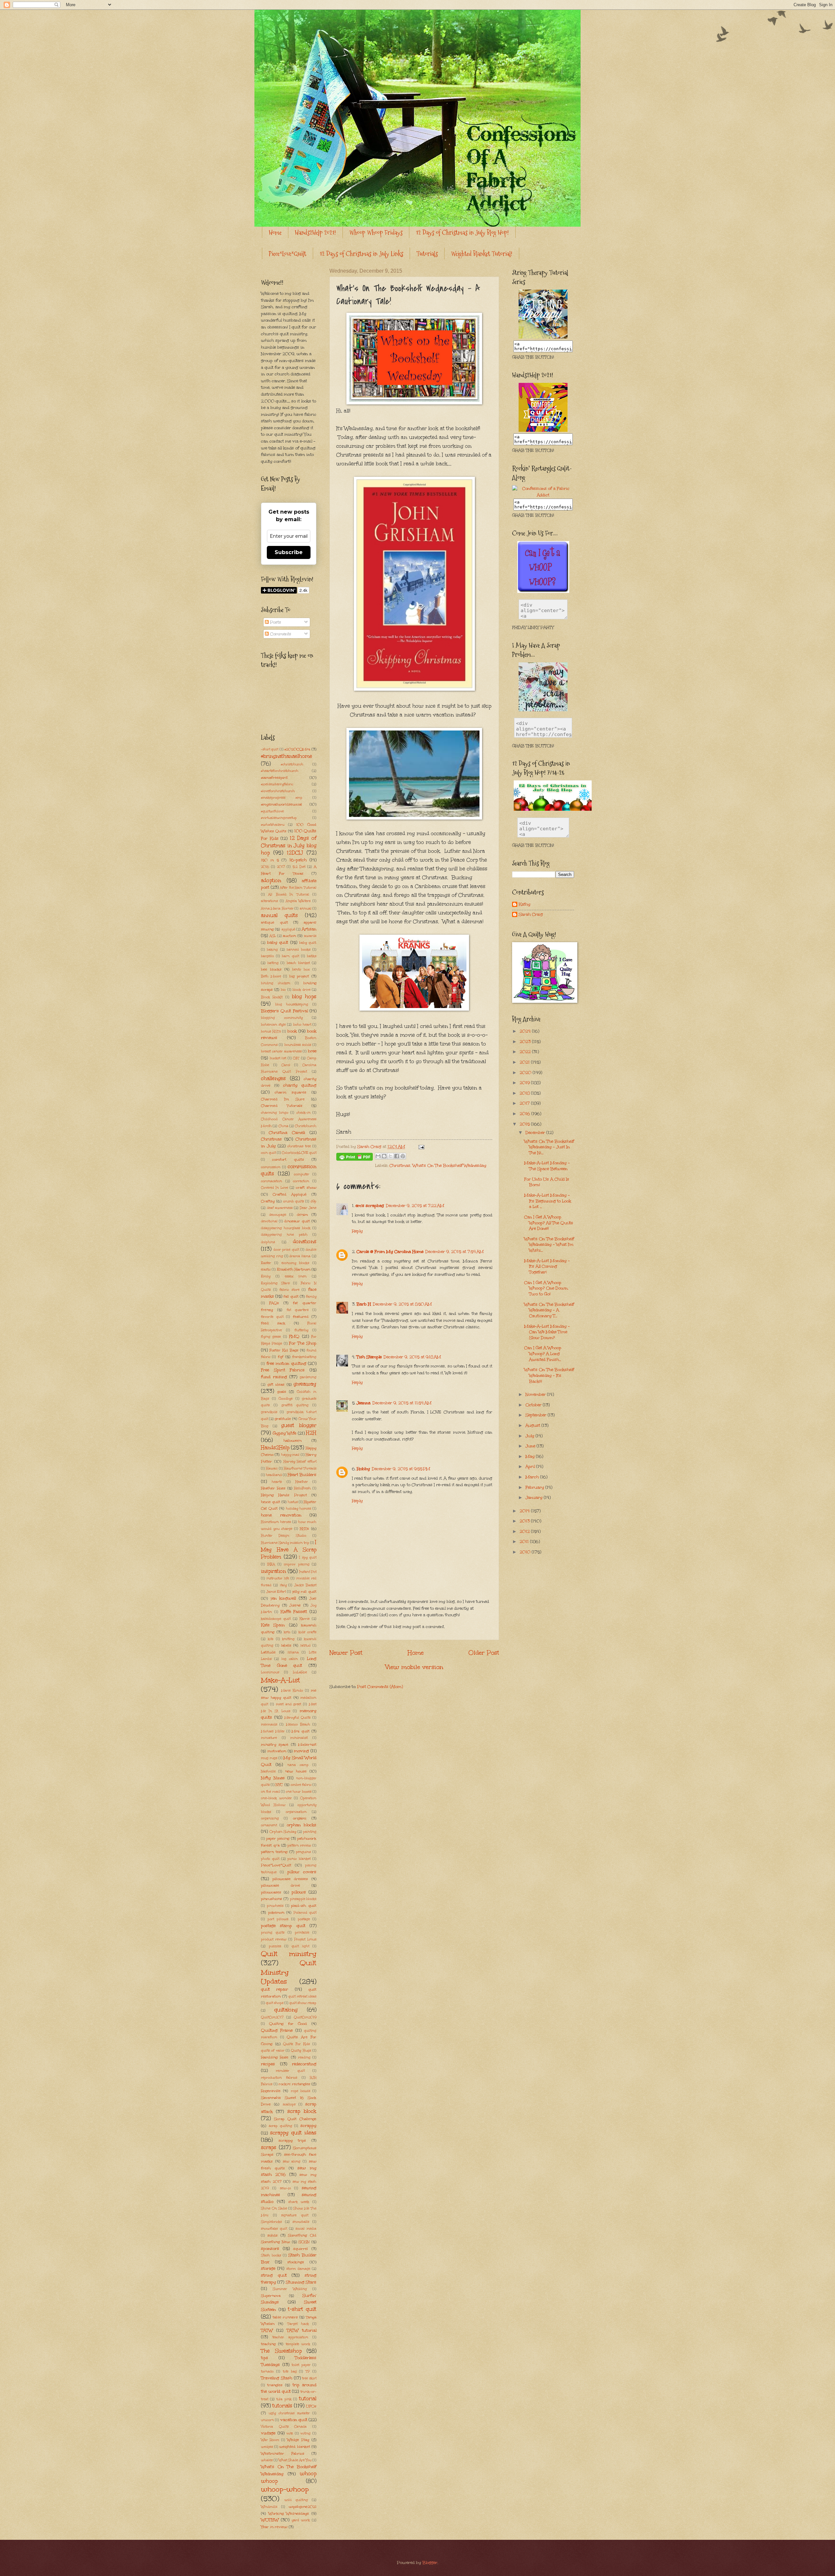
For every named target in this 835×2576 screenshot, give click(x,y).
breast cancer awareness (281, 1051)
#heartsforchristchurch (280, 771)
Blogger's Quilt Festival (284, 1011)
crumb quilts (294, 1201)
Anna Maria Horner (277, 909)
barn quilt (290, 956)
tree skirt (309, 2378)
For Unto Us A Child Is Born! (547, 1182)
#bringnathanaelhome (287, 756)
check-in (304, 1113)
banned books (298, 950)
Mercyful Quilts (298, 1718)
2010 (526, 1552)
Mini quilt (301, 1731)
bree (312, 1051)
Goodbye (286, 1399)
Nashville (268, 1771)
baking (272, 950)
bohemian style (273, 1025)
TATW (267, 2330)
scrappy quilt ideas (293, 2133)
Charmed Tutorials (282, 1106)
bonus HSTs (271, 1032)
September (537, 1415)
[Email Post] (420, 1147)
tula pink (284, 2399)
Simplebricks (271, 2222)
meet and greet (289, 1704)
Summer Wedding (290, 2289)
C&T (296, 1058)
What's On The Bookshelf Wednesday (449, 1166)
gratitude (283, 1419)
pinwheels (275, 1906)
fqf (281, 1357)
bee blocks (271, 969)
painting (310, 1832)
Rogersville (271, 2091)
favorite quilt (272, 1317)
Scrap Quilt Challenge (295, 2119)
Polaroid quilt (305, 1913)
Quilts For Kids (296, 2044)
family (311, 1297)
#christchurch (292, 764)
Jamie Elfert (276, 1592)
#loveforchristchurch (278, 791)
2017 (281, 867)
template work (298, 2344)
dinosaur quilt (297, 1221)
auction (289, 936)
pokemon (276, 1912)
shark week (299, 2202)
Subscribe (289, 552)
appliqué (288, 929)
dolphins (268, 1242)
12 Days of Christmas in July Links (361, 254)
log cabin (290, 1659)
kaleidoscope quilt (276, 1619)
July (531, 1436)
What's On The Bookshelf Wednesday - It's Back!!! (549, 1375)
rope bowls (301, 2091)
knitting (288, 1639)
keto (287, 1632)
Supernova (271, 2296)
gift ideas (276, 1384)
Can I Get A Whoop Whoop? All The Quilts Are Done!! (549, 1223)
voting (305, 2433)
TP (308, 2372)
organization (296, 1812)
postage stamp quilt (283, 1926)
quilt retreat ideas (302, 1996)
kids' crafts (307, 1632)
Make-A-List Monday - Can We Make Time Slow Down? (547, 1332)
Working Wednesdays (289, 2513)
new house (296, 1771)
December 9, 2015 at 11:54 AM (402, 1403)
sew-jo (285, 2188)
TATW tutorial (302, 2330)
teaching (268, 2344)
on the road (270, 1792)
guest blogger (299, 1425)
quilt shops (275, 2003)
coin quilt (268, 1153)
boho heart (302, 1025)
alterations (269, 901)
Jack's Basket (305, 1585)
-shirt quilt (270, 749)
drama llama (300, 1256)
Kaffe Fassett (294, 1612)
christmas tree (299, 1146)
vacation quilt (294, 2420)
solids (273, 2235)
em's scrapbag (370, 1206)
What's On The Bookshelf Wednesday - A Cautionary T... (549, 1310)
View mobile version (414, 1667)
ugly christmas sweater (289, 2413)
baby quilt (278, 942)
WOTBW (270, 2520)
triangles (275, 2385)
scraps (269, 2147)
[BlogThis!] (384, 1156)
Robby (363, 1469)
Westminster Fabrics (283, 2453)
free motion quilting (286, 1363)
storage (268, 2268)
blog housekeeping (292, 1004)
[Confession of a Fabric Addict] (543, 337)
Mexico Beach (298, 1725)
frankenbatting (304, 1357)
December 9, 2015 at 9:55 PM (401, 1469)
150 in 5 (270, 860)
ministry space (275, 1744)
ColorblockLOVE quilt (299, 1153)
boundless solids (298, 1045)
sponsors (270, 2249)
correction (301, 1181)
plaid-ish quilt (304, 1906)
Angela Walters (298, 901)
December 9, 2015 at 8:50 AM (402, 1304)
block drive (302, 990)
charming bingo (275, 1113)
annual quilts (279, 915)
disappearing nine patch (284, 1235)
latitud (305, 1646)
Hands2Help (275, 1447)
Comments (280, 634)
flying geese (271, 1337)
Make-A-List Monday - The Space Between (547, 1166)
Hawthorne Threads (300, 1469)
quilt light (300, 1946)
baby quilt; (308, 943)
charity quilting (300, 1085)
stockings (296, 2262)
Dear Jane (308, 1208)
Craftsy (268, 1201)
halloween (292, 1440)
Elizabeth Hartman (294, 1269)
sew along (292, 2162)
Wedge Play (298, 2440)
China (283, 1126)
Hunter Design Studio (284, 1536)
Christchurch (306, 1126)
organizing (270, 1818)
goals (282, 1392)
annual (306, 909)
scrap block (302, 2111)
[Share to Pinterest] (403, 1156)
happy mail (290, 1455)
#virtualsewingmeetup (279, 818)
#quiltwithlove (272, 811)
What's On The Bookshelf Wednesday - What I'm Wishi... (549, 1245)
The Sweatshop (281, 2351)
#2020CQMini (297, 749)
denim (302, 1214)
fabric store (289, 1290)
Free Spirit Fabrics (283, 1370)
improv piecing (296, 1564)
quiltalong (286, 2010)
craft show (306, 1187)
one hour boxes (299, 1792)
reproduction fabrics (279, 2078)
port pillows (278, 1919)
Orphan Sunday (283, 1832)
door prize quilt (286, 1250)
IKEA (271, 1564)
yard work (301, 2520)
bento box (301, 970)
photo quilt (270, 1859)
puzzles (275, 1946)
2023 (526, 1042)
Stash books (271, 2255)
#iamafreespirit (274, 777)
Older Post (484, 1653)
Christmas (400, 1166)
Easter (266, 1263)
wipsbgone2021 (303, 2507)
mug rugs (269, 1758)
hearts (277, 1482)
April (531, 1467)
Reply (357, 1231)
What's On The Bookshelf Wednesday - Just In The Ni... (549, 1147)
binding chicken (276, 983)
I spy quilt (308, 1558)
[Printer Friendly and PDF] (355, 1158)
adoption (271, 880)
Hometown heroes (276, 1522)
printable (302, 1933)
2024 (526, 1031)
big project (299, 976)
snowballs (301, 2222)
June (531, 1446)
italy (283, 1585)
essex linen (296, 1276)
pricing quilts (273, 1933)
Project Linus (305, 1939)
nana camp (298, 1765)
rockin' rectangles (294, 2084)
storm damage (298, 2269)
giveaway (305, 1384)
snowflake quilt (274, 2229)
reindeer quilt (290, 2071)
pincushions (272, 1899)
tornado (267, 2372)
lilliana (293, 1652)
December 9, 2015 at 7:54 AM (455, 1252)
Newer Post (346, 1653)
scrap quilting (281, 2126)
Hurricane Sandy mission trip (285, 1543)
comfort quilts (288, 1159)
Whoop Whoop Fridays (376, 233)
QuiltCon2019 (305, 2017)
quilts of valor (273, 2051)
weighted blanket (295, 2447)
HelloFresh (302, 1488)
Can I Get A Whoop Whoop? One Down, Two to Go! (546, 1288)
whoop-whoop (285, 2489)
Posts (275, 622)
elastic (266, 1270)
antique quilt (274, 922)
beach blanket (298, 963)
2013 (525, 1521)
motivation (277, 1751)
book (292, 1031)
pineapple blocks (303, 1899)
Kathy (524, 904)
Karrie (304, 1619)
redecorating (304, 2064)
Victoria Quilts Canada (284, 2427)
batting (273, 963)
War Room (270, 2440)
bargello (267, 956)
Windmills (269, 2507)
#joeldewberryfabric (277, 784)
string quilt (274, 2275)
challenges (273, 1078)
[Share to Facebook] (397, 1156)
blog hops (304, 996)
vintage (268, 2433)
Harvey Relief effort (300, 1462)
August (533, 1425)
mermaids (269, 1725)
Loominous (270, 1672)
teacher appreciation (290, 2337)
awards (310, 936)
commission (271, 1167)
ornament (269, 1825)
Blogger (430, 2563)
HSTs (304, 1529)
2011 (525, 1542)
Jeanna (364, 1403)
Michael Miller (273, 1731)
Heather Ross (273, 1488)
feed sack (273, 1323)
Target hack (298, 2324)
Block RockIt (272, 997)
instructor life (278, 1578)
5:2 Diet (299, 867)
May (531, 1456)
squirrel (301, 2249)
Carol (286, 1065)
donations (305, 1241)
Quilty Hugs (301, 2051)
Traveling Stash (277, 2378)
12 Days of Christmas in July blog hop (289, 845)
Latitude (268, 1652)
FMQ (294, 1336)
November (536, 1394)
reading (304, 2057)
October (534, 1405)
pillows (299, 1892)
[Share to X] (390, 1156)
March (533, 1477)
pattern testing (274, 1852)
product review (274, 1939)
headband (274, 1475)
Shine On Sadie (274, 2208)
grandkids (269, 1412)
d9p (313, 1201)
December (536, 1133)
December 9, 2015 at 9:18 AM (412, 1357)
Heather (302, 1482)
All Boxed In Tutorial (288, 895)
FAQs (274, 1303)
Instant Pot (308, 1572)
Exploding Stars (275, 1283)
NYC (279, 1785)
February (535, 1487)
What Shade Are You (295, 2460)
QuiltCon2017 (272, 2017)
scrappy (308, 2126)
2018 (525, 1093)
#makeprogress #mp (282, 798)
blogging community (282, 1018)
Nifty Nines (273, 1778)
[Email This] (378, 1156)
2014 (525, 1511)
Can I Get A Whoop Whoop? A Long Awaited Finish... (543, 1354)
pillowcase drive (281, 1885)
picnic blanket (299, 1859)
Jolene (295, 1605)
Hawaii (272, 1469)
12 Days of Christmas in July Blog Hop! (462, 233)
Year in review (274, 2527)
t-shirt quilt (302, 2309)
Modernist (307, 1744)
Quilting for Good (288, 2024)
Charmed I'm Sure (283, 1099)
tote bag (290, 2372)
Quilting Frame (277, 2030)
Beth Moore (271, 976)
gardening (308, 1377)
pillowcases (271, 1892)
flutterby (301, 1330)
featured (301, 1317)
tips (265, 2358)
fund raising (274, 1377)
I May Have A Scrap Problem (289, 1549)
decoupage (278, 1215)
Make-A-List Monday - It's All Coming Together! (547, 1266)
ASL (273, 936)
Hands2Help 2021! (315, 233)
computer (302, 1174)
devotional (269, 1221)
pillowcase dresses (290, 1879)
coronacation (272, 1181)
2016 (265, 867)
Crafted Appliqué (290, 1194)
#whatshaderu (273, 825)
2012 (525, 1531)
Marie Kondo (292, 1691)
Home (275, 233)
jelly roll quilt (304, 1591)
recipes (268, 2064)
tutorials (282, 2406)
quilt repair (274, 1989)
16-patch (298, 860)
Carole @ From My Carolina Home (390, 1252)
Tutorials (427, 254)
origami (300, 1818)
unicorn (267, 2420)
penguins (303, 1852)
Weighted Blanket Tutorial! (482, 254)
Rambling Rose (275, 2057)
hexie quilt (271, 1502)
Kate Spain (273, 1625)
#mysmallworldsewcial (281, 804)
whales (267, 2460)
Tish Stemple (369, 1357)
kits (271, 1639)
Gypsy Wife (285, 1433)
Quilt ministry (289, 1954)
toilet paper (301, 2365)
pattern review (299, 1845)
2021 (525, 1062)
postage (304, 1919)
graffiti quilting (295, 1405)
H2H (311, 1433)
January (535, 1498)
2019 (525, 1083)
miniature (269, 1738)
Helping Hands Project (284, 1495)
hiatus (293, 1502)
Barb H (364, 1304)
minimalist (299, 1738)
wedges (267, 2447)
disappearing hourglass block (286, 1228)
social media (306, 2229)
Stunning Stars (301, 2282)
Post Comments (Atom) (380, 1687)
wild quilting (296, 2500)
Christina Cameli (287, 1133)
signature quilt (295, 2215)
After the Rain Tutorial (298, 888)
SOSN (304, 2242)
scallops (289, 2104)
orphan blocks (302, 1825)
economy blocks (296, 1263)
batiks (312, 956)
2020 (526, 1073)
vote (290, 2433)
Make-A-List (281, 1680)
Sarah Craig (531, 915)
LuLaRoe (300, 1672)
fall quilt (291, 1296)
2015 (525, 1124)
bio (283, 990)
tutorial (308, 2398)
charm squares (290, 1092)
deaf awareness (280, 1208)
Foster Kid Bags (284, 1350)
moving (301, 1751)
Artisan (309, 929)
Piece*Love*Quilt (288, 254)
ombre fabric (301, 1785)
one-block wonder (276, 1798)
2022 (526, 1052)
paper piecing (278, 1838)
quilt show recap (303, 2003)
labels (286, 1645)
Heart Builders (302, 1475)
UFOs (311, 2406)
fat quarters (298, 1310)
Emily (266, 1276)
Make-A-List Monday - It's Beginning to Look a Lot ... (548, 1201)
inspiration (273, 1571)
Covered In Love (274, 1188)
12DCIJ (295, 853)
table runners (285, 2317)
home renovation (281, 1515)
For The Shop (303, 1343)
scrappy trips (292, 2140)
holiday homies (299, 1509)
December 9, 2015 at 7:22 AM (415, 1206)
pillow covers (302, 1872)
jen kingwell (283, 1598)
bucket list (278, 1058)
